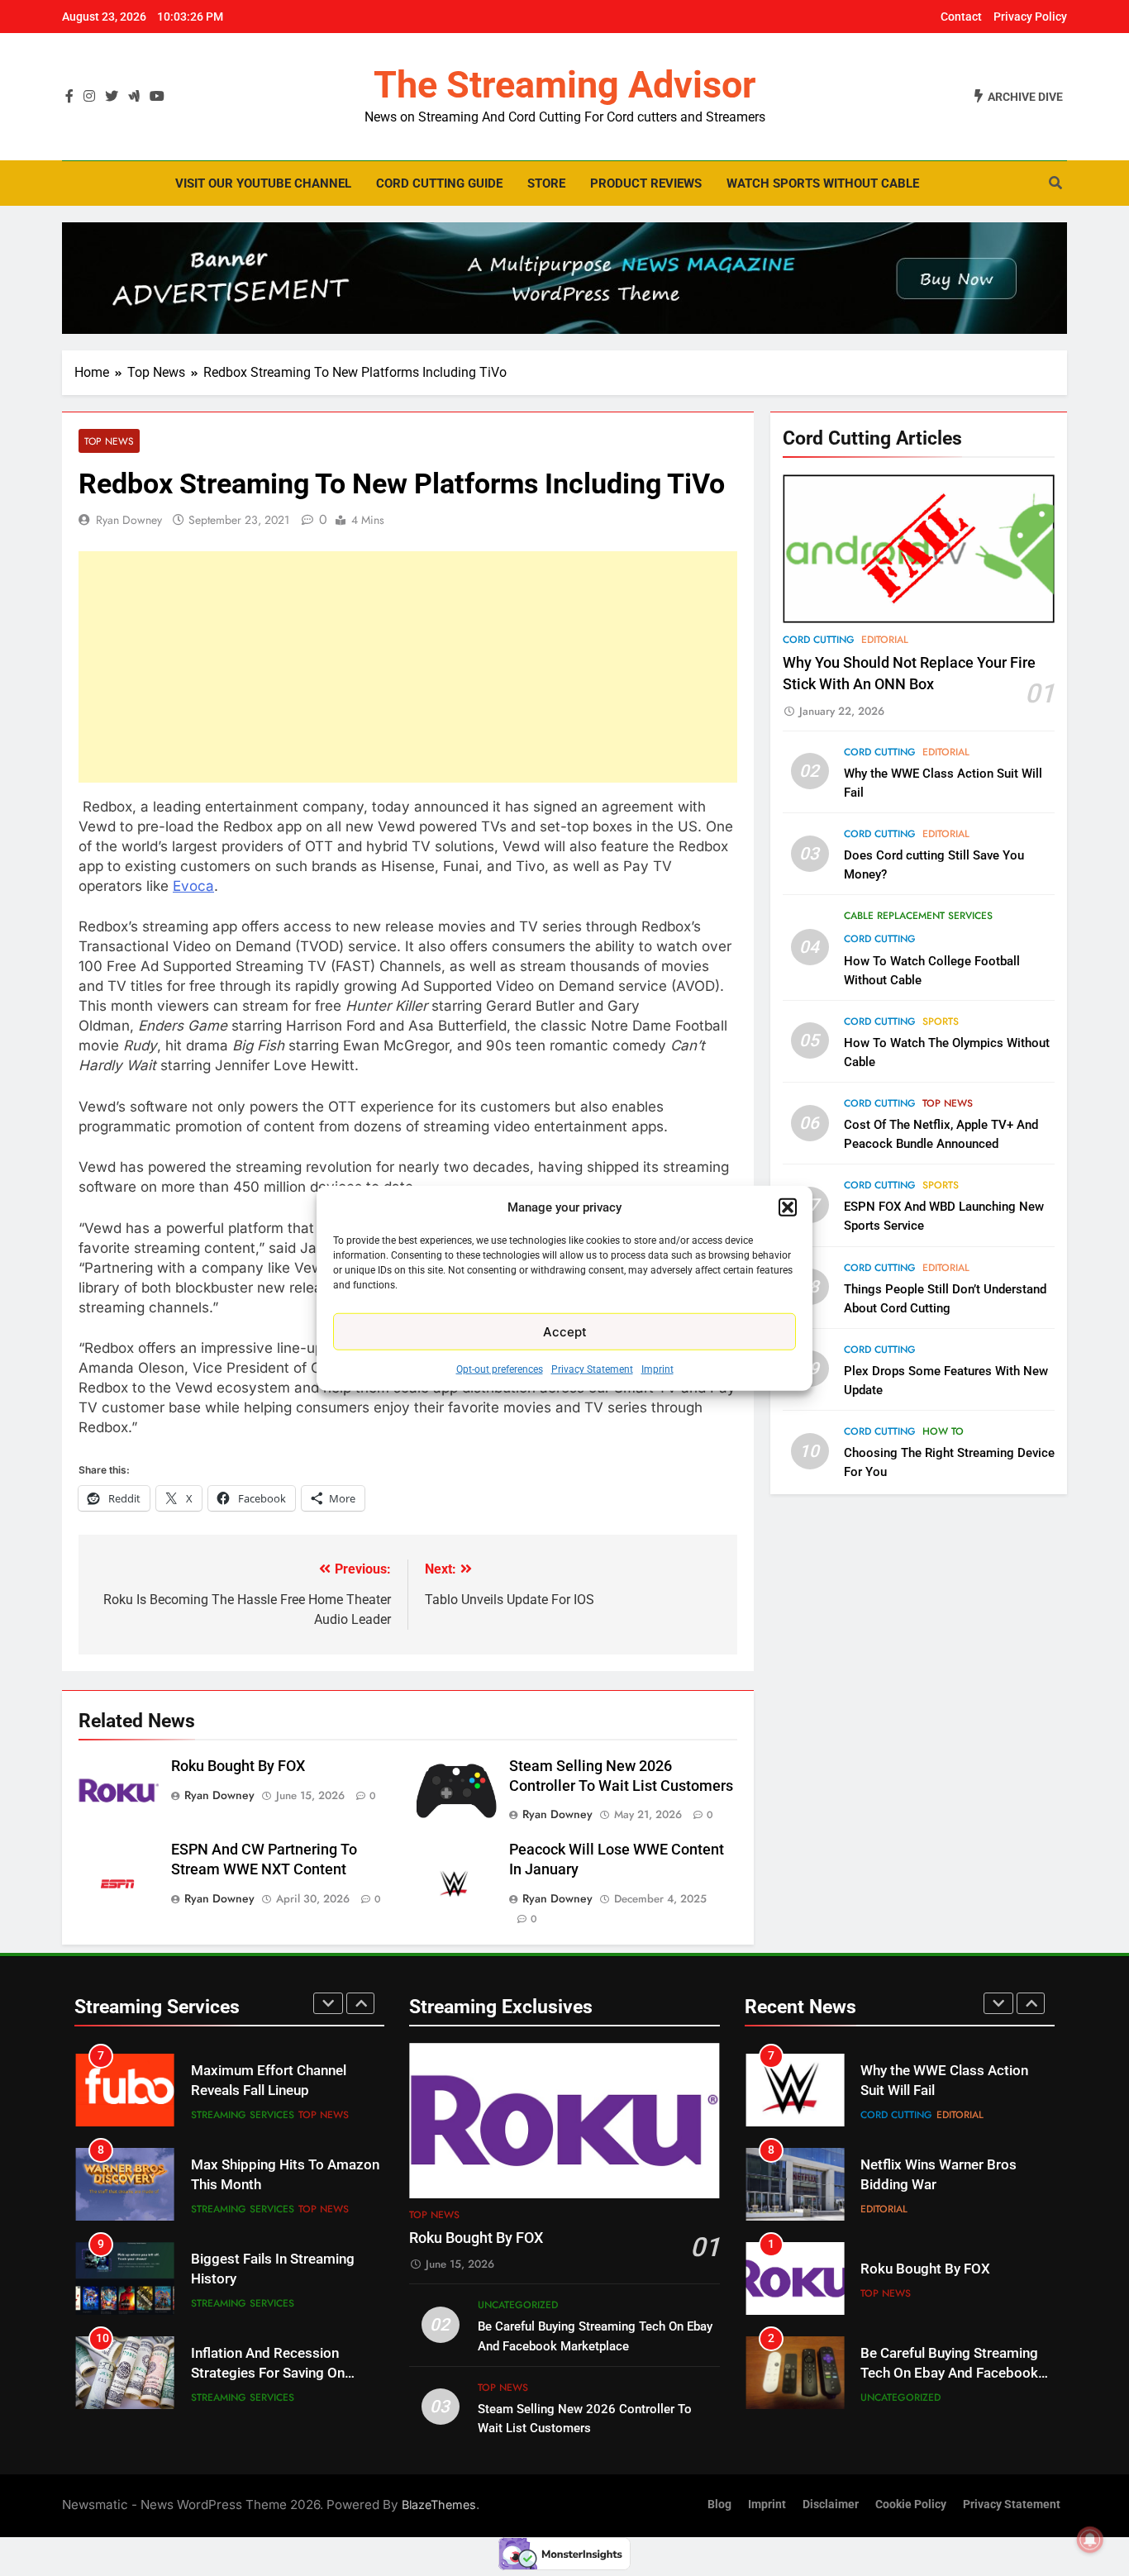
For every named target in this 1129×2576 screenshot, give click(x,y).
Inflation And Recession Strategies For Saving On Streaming (268, 2280)
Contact (961, 17)
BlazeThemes (439, 2505)
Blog (719, 2505)
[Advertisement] (408, 667)
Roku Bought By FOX (238, 1766)
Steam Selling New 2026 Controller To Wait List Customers (937, 2375)
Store (546, 183)
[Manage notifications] (1090, 2540)
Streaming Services (243, 2115)
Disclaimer (831, 2505)
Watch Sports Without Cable (823, 183)
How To (943, 1431)
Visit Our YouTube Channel (263, 183)
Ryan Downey (129, 520)
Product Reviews (646, 183)
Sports (941, 1021)
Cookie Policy (911, 2505)
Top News (109, 441)
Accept (565, 1331)
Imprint (657, 1369)
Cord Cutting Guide (439, 183)
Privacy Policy (1030, 17)
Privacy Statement (592, 1369)
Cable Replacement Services (918, 917)
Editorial (885, 640)
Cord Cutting (819, 640)
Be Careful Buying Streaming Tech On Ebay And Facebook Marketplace (949, 2281)
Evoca (193, 886)
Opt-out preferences (500, 1369)
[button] (788, 1207)
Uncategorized (518, 2305)
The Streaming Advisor (564, 85)
